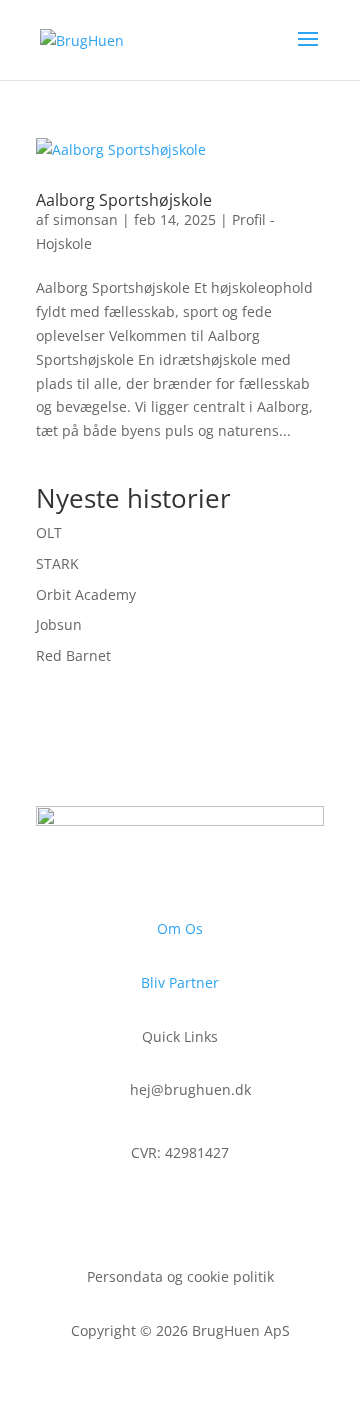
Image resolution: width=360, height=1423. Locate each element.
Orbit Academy (86, 594)
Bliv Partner (180, 982)
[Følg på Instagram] (180, 1211)
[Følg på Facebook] (140, 1211)
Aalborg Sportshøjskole (124, 200)
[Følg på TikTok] (220, 1211)
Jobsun (59, 624)
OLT (49, 532)
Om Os (180, 928)
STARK (57, 563)
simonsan (85, 219)
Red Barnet (73, 655)
